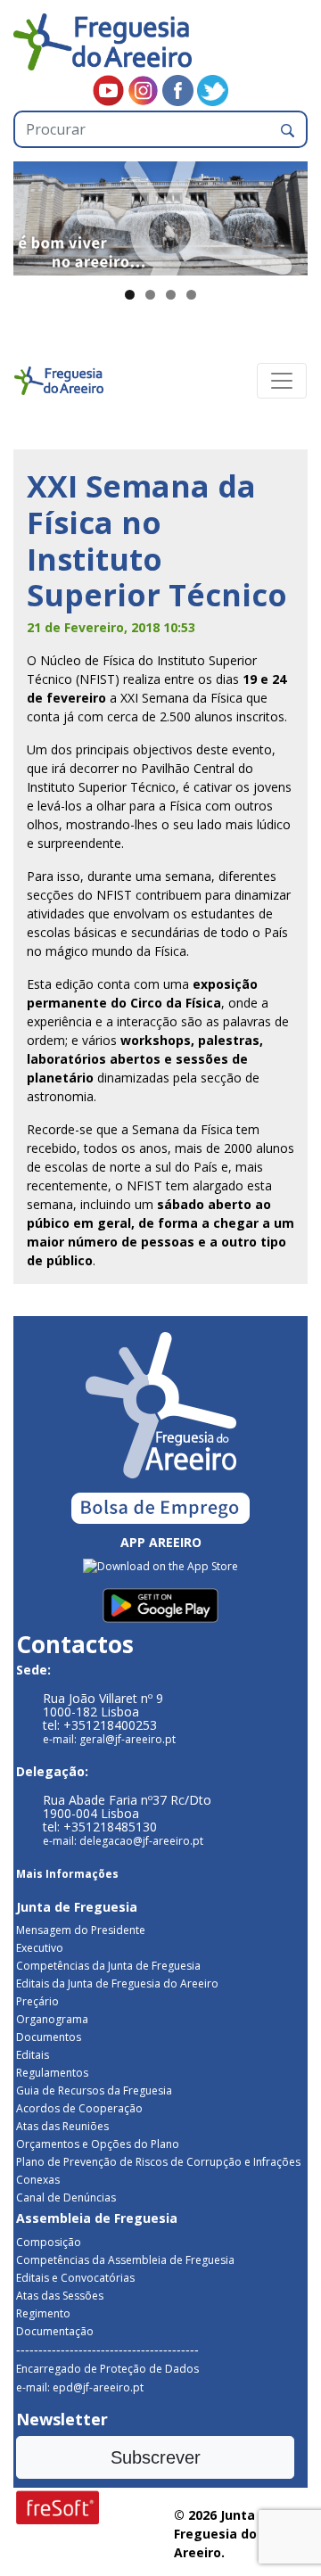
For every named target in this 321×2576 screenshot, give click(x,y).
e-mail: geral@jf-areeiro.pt (109, 1739)
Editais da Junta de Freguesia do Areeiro (117, 1983)
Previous (36, 214)
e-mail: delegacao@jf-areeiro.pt (123, 1841)
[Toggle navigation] (282, 381)
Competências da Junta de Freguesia (108, 1966)
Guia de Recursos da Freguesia (94, 2090)
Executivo (40, 1948)
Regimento (43, 2313)
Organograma (52, 2019)
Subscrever (156, 2457)
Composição (49, 2242)
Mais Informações (67, 1874)
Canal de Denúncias (66, 2197)
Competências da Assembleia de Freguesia (125, 2260)
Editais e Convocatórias (75, 2278)
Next (285, 214)
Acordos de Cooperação (79, 2108)
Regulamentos (52, 2073)
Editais (33, 2055)
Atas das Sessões (60, 2296)
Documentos (49, 2037)
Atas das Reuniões (62, 2126)
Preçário (37, 2001)
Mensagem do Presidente (81, 1930)
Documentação (55, 2331)
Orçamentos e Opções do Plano (98, 2144)
